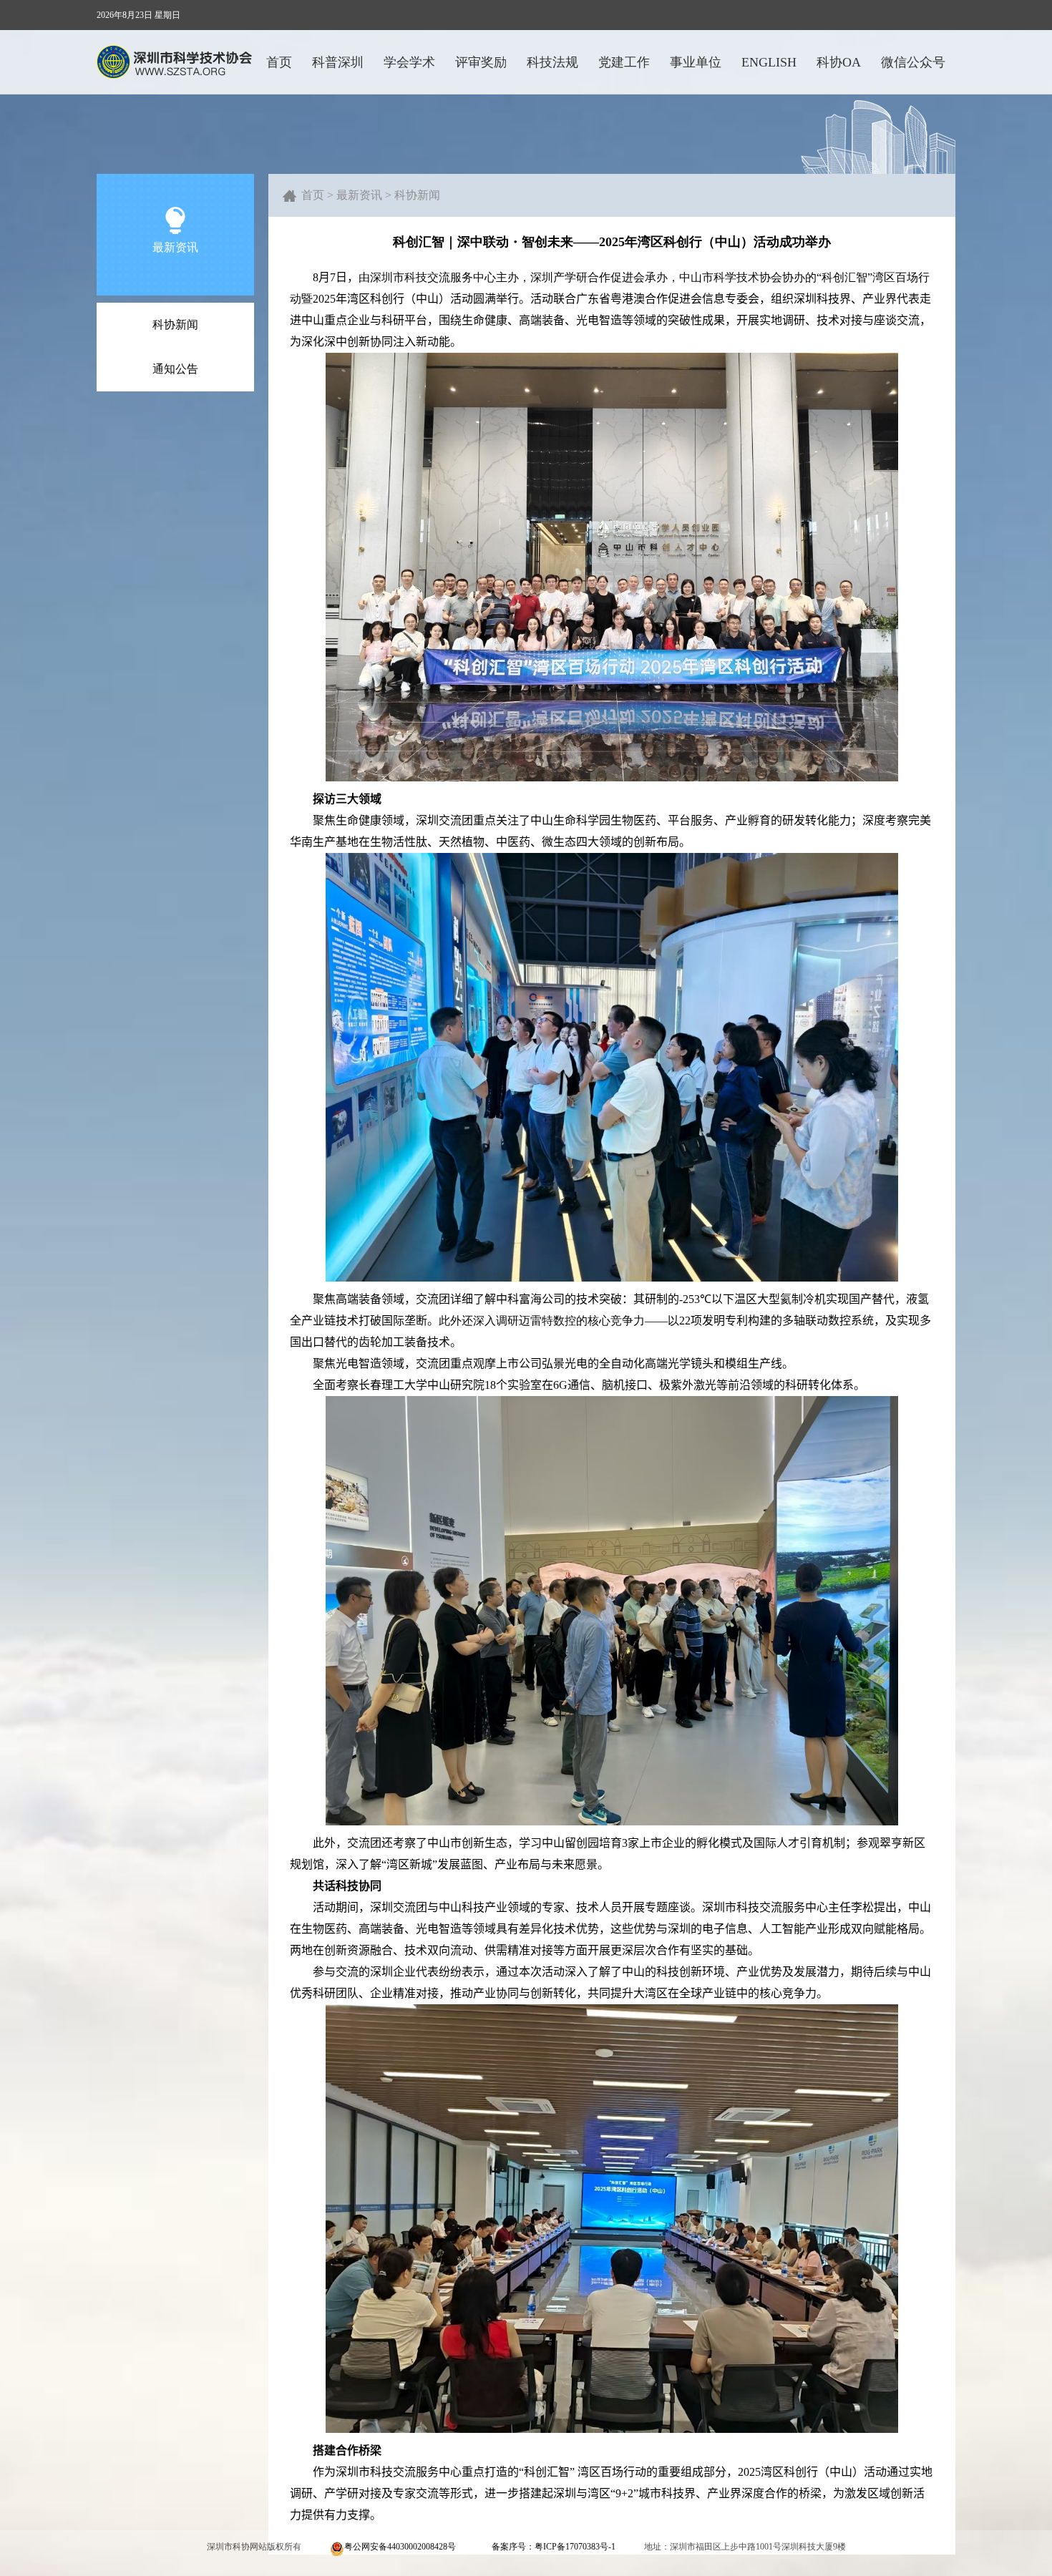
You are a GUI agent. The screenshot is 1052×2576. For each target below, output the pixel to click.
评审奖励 (481, 62)
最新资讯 (359, 195)
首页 (279, 62)
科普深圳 (338, 62)
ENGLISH (769, 62)
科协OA (839, 62)
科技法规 (552, 62)
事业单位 (696, 62)
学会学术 (409, 62)
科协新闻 (175, 325)
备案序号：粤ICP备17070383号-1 (554, 2547)
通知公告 (175, 369)
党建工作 (624, 62)
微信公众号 (913, 62)
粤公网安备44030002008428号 (400, 2547)
